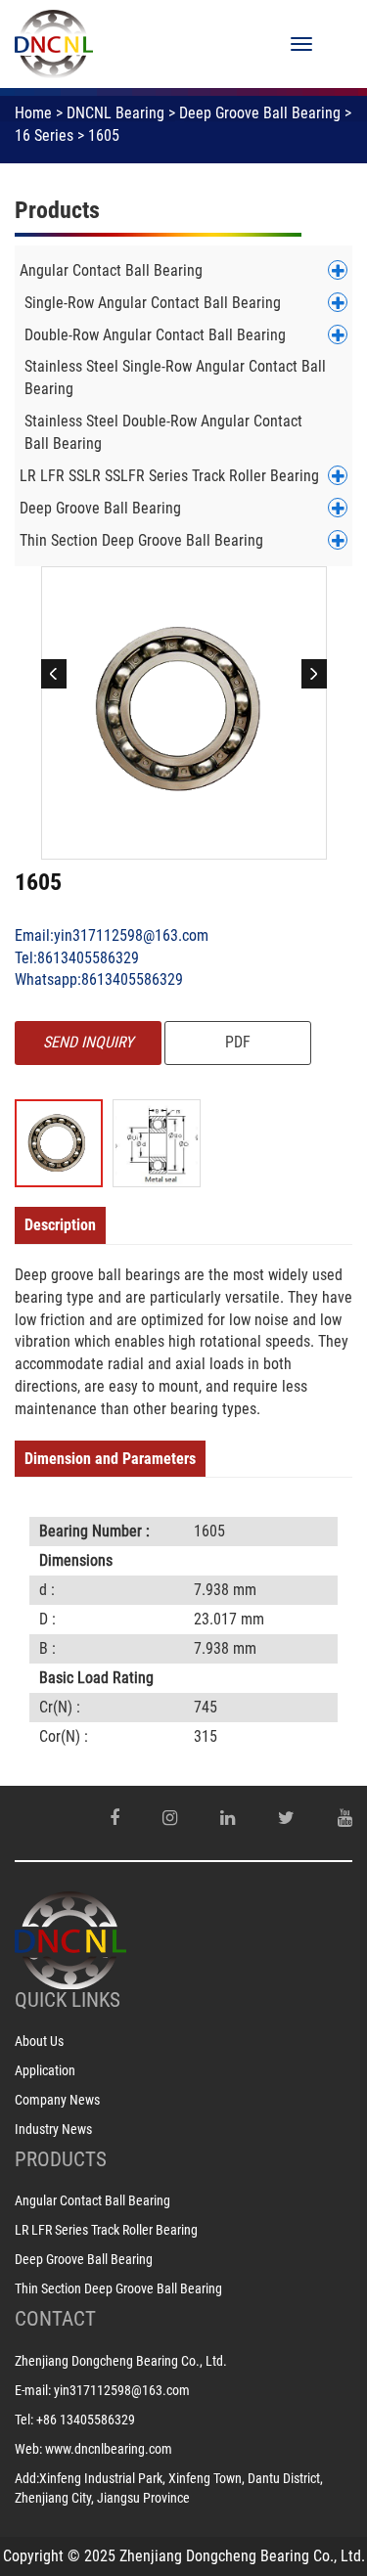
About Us (39, 2041)
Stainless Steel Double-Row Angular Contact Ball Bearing (163, 432)
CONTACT (55, 2319)
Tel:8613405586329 (77, 958)
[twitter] (286, 1818)
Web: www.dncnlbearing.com (93, 2449)
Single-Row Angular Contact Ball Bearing (153, 303)
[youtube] (345, 1818)
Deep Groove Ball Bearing (260, 113)
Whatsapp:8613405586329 (99, 979)
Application (45, 2070)
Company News (57, 2100)
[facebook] (115, 1818)
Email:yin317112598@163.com (112, 935)
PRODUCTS (61, 2159)
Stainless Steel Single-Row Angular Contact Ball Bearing (175, 378)
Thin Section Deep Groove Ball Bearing (141, 540)
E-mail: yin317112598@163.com (102, 2390)
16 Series (44, 135)
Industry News (53, 2129)
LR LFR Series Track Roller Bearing (106, 2230)
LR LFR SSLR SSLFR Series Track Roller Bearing (169, 476)
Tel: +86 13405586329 (75, 2420)
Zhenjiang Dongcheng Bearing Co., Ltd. (121, 2361)
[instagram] (170, 1818)
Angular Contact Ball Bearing (111, 270)
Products (57, 210)
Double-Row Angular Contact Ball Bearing (155, 335)
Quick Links (68, 2000)
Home (33, 113)
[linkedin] (228, 1818)
